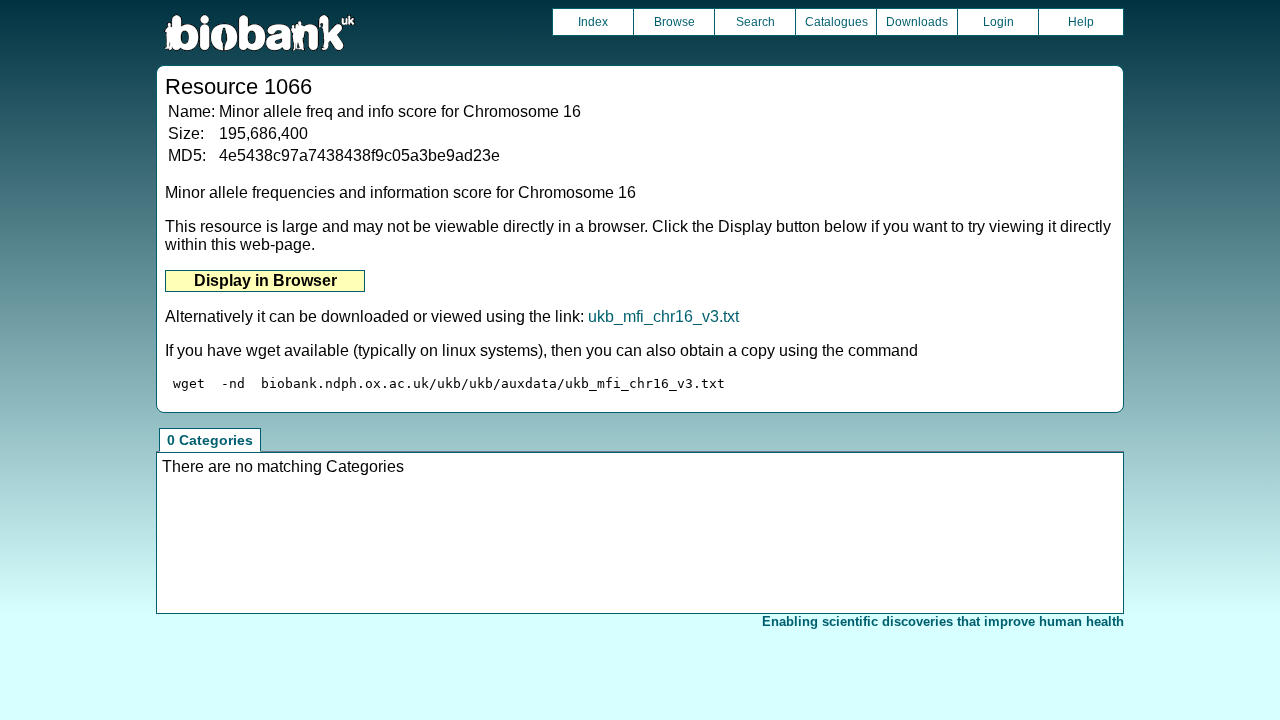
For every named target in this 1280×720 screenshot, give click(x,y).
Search (755, 22)
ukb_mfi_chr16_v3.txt (663, 316)
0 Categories (210, 440)
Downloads (917, 22)
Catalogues (836, 22)
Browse (674, 22)
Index (593, 22)
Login (998, 22)
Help (1081, 22)
